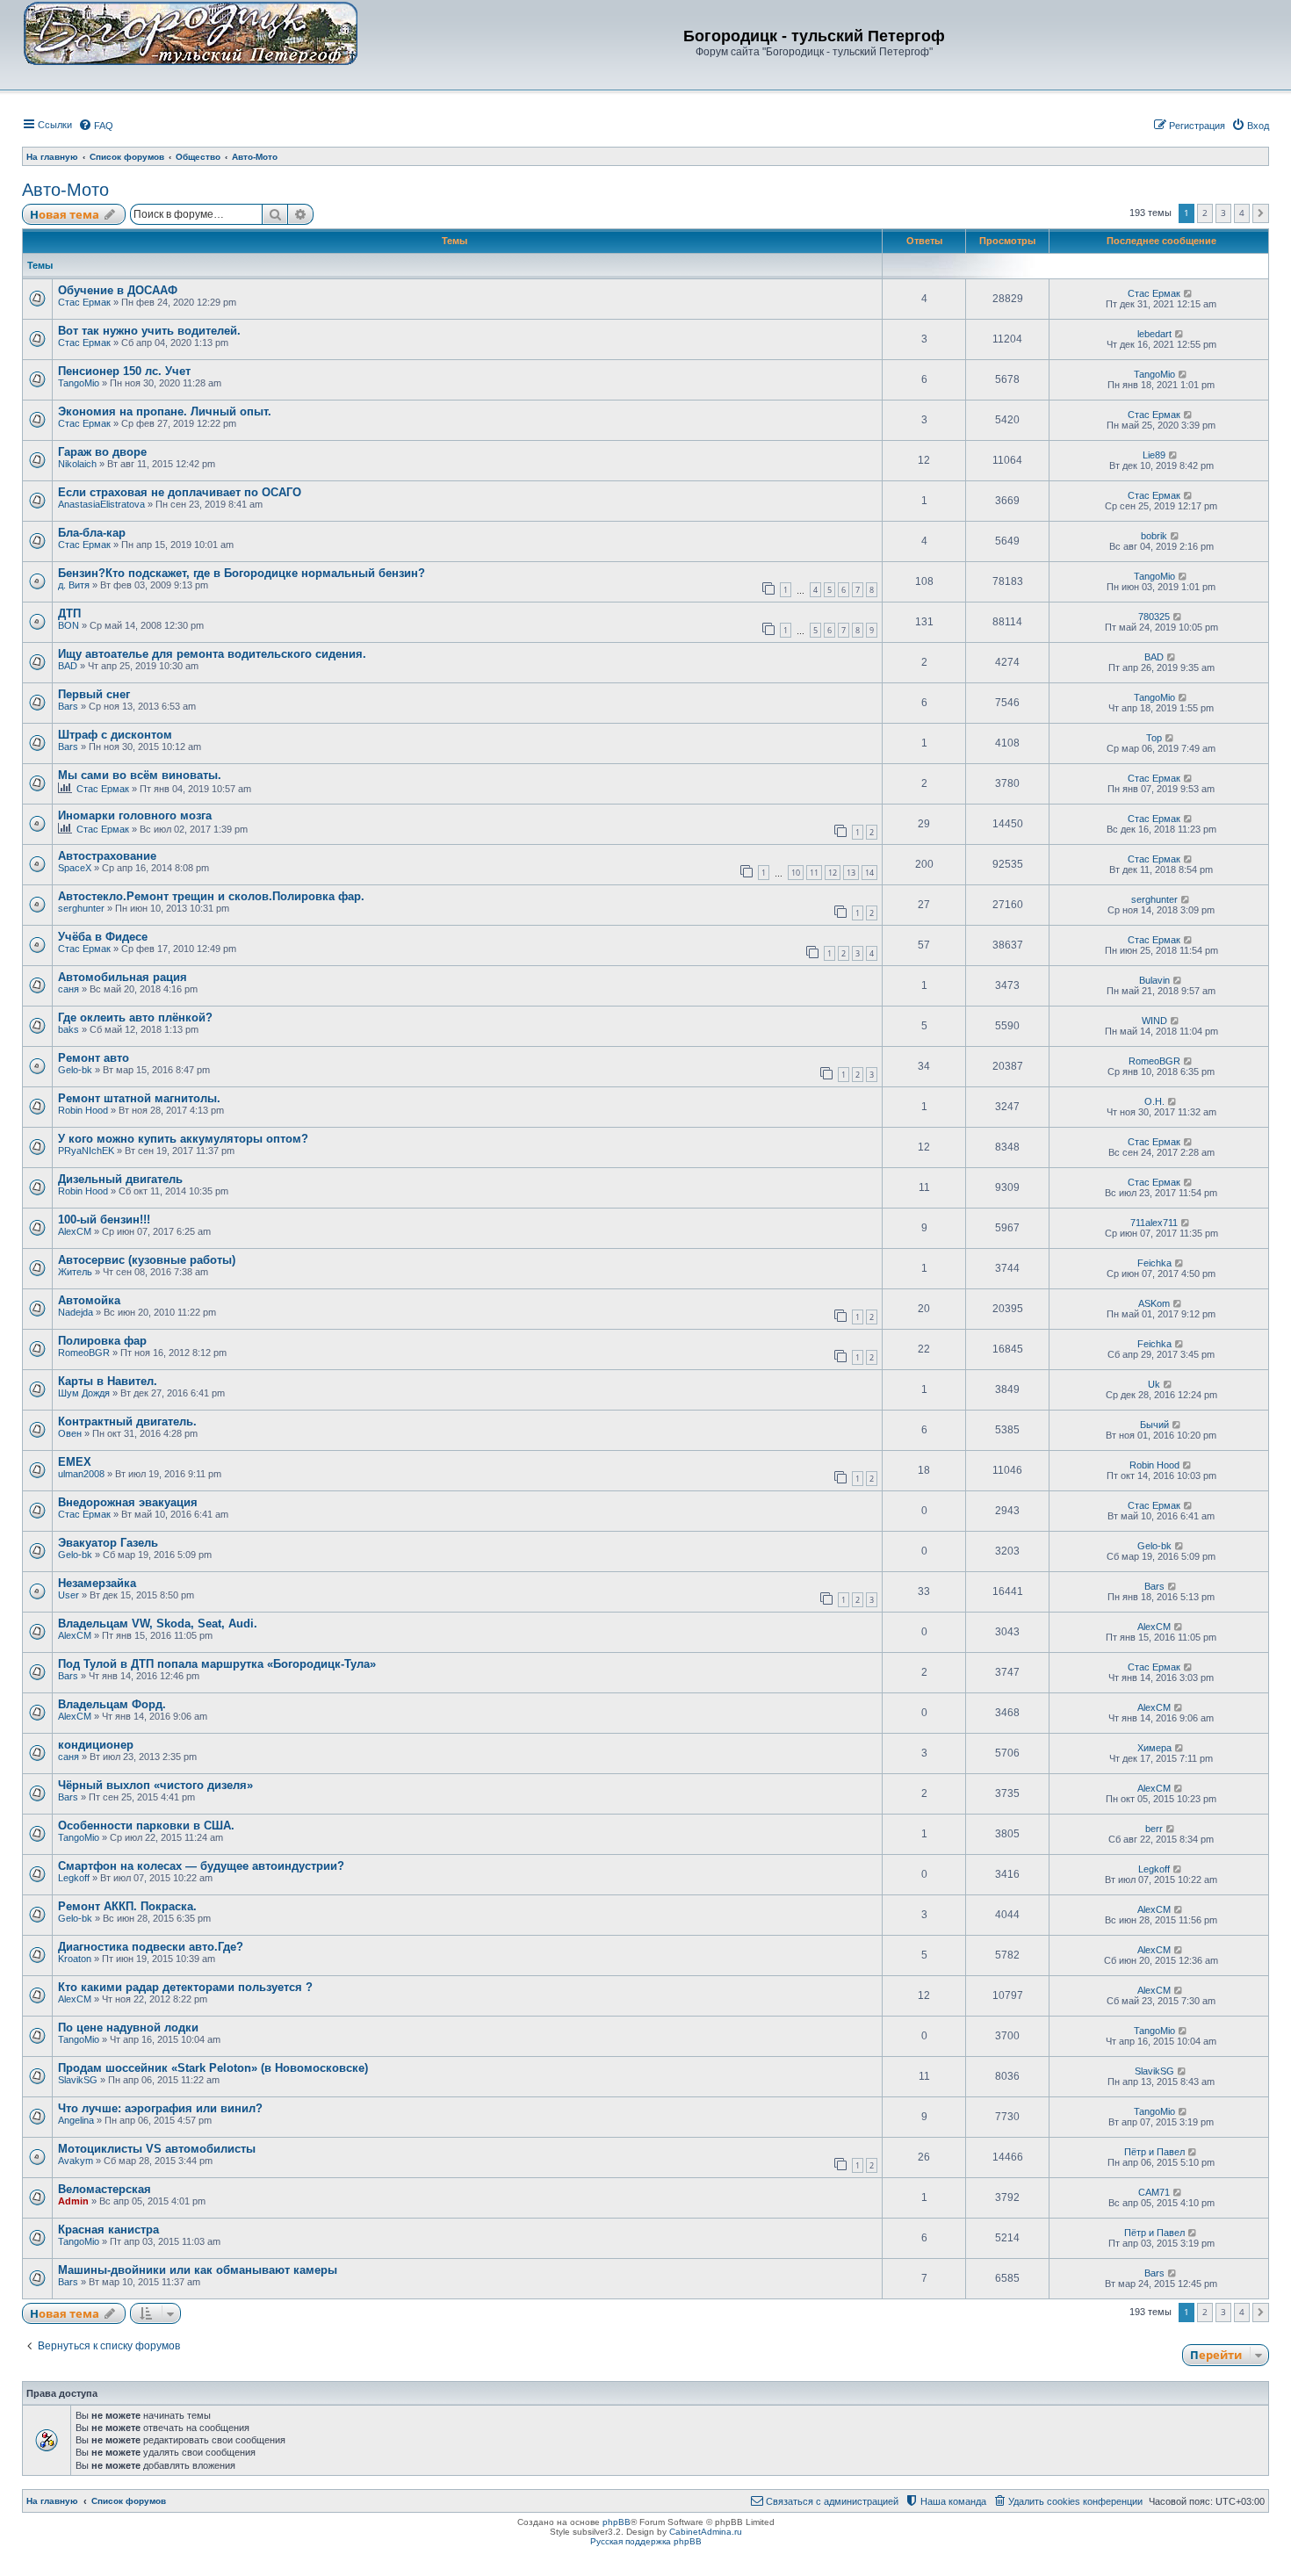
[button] (1261, 213)
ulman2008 (81, 1474)
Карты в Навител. (108, 1381)
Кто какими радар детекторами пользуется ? (185, 1987)
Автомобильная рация (123, 977)
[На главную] (191, 32)
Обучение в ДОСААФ (118, 290)
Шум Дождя (84, 1393)
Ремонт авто (94, 1058)
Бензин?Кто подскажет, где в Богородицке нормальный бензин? (242, 573)
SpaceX (75, 868)
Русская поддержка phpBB (646, 2541)
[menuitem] (96, 126)
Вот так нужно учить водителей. (149, 331)
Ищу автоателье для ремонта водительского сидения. (212, 654)
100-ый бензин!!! (104, 1219)
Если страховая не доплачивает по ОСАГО (180, 492)
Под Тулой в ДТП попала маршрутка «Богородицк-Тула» (217, 1664)
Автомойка (89, 1300)
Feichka (1154, 1263)
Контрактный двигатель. (127, 1421)
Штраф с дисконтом (115, 735)
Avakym (76, 2161)
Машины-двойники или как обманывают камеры (198, 2270)
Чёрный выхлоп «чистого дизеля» (155, 1785)
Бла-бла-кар (92, 533)
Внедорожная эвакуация (128, 1502)
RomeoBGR (1154, 1061)
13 (851, 873)
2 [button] (1205, 213)
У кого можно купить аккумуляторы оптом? (183, 1139)
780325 (1154, 617)
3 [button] (1223, 213)
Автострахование (107, 856)
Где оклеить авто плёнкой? (135, 1017)
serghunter (81, 908)
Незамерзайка (97, 1583)
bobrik (1154, 536)
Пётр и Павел (1154, 2152)
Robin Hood (83, 1110)
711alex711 (1154, 1223)
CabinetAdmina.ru (706, 2532)
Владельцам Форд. (112, 1704)
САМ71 (1154, 2192)
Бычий (1154, 1425)
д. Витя (74, 585)
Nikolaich (77, 464)
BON (69, 625)
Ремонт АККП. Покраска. (127, 1906)
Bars (68, 706)
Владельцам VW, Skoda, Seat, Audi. (158, 1624)
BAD (68, 666)
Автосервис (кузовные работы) (147, 1260)
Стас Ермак (84, 302)
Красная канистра (108, 2230)
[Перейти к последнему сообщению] (1189, 293)
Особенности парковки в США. (146, 1826)
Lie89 (1154, 455)
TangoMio (79, 383)
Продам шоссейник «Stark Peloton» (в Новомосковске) (213, 2068)
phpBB (617, 2522)
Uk (1154, 1384)
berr (1154, 1829)
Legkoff (74, 1878)
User (69, 1595)
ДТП (69, 613)
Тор (1154, 738)
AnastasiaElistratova (101, 504)
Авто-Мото (65, 190)
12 (833, 873)
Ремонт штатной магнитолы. (139, 1098)
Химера (1154, 1748)
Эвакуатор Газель (108, 1543)
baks (69, 1029)
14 (869, 873)
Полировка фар (102, 1341)
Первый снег (94, 694)
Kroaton (75, 1959)
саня (69, 989)
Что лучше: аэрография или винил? (160, 2108)
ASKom (1154, 1303)
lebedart (1154, 334)
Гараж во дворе (102, 452)
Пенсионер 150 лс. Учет (124, 371)
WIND (1154, 1021)
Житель (75, 1272)
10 (796, 873)
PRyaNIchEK (86, 1151)
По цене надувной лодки (128, 2028)
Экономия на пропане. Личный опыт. (165, 411)
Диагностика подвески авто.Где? (151, 1947)
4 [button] (1242, 213)
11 (814, 873)
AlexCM (75, 1231)
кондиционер (96, 1745)
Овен (70, 1433)
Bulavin (1154, 980)
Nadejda (76, 1312)
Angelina (76, 2120)
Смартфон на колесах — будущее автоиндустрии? (201, 1866)
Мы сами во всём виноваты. (140, 775)
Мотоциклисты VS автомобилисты (157, 2149)
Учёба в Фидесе (103, 937)
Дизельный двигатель (120, 1179)
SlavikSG (78, 2080)
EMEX (75, 1462)
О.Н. (1154, 1101)
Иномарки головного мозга (135, 815)
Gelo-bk (75, 1070)
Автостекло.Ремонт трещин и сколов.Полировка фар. (211, 896)
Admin (73, 2201)
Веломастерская (105, 2189)
